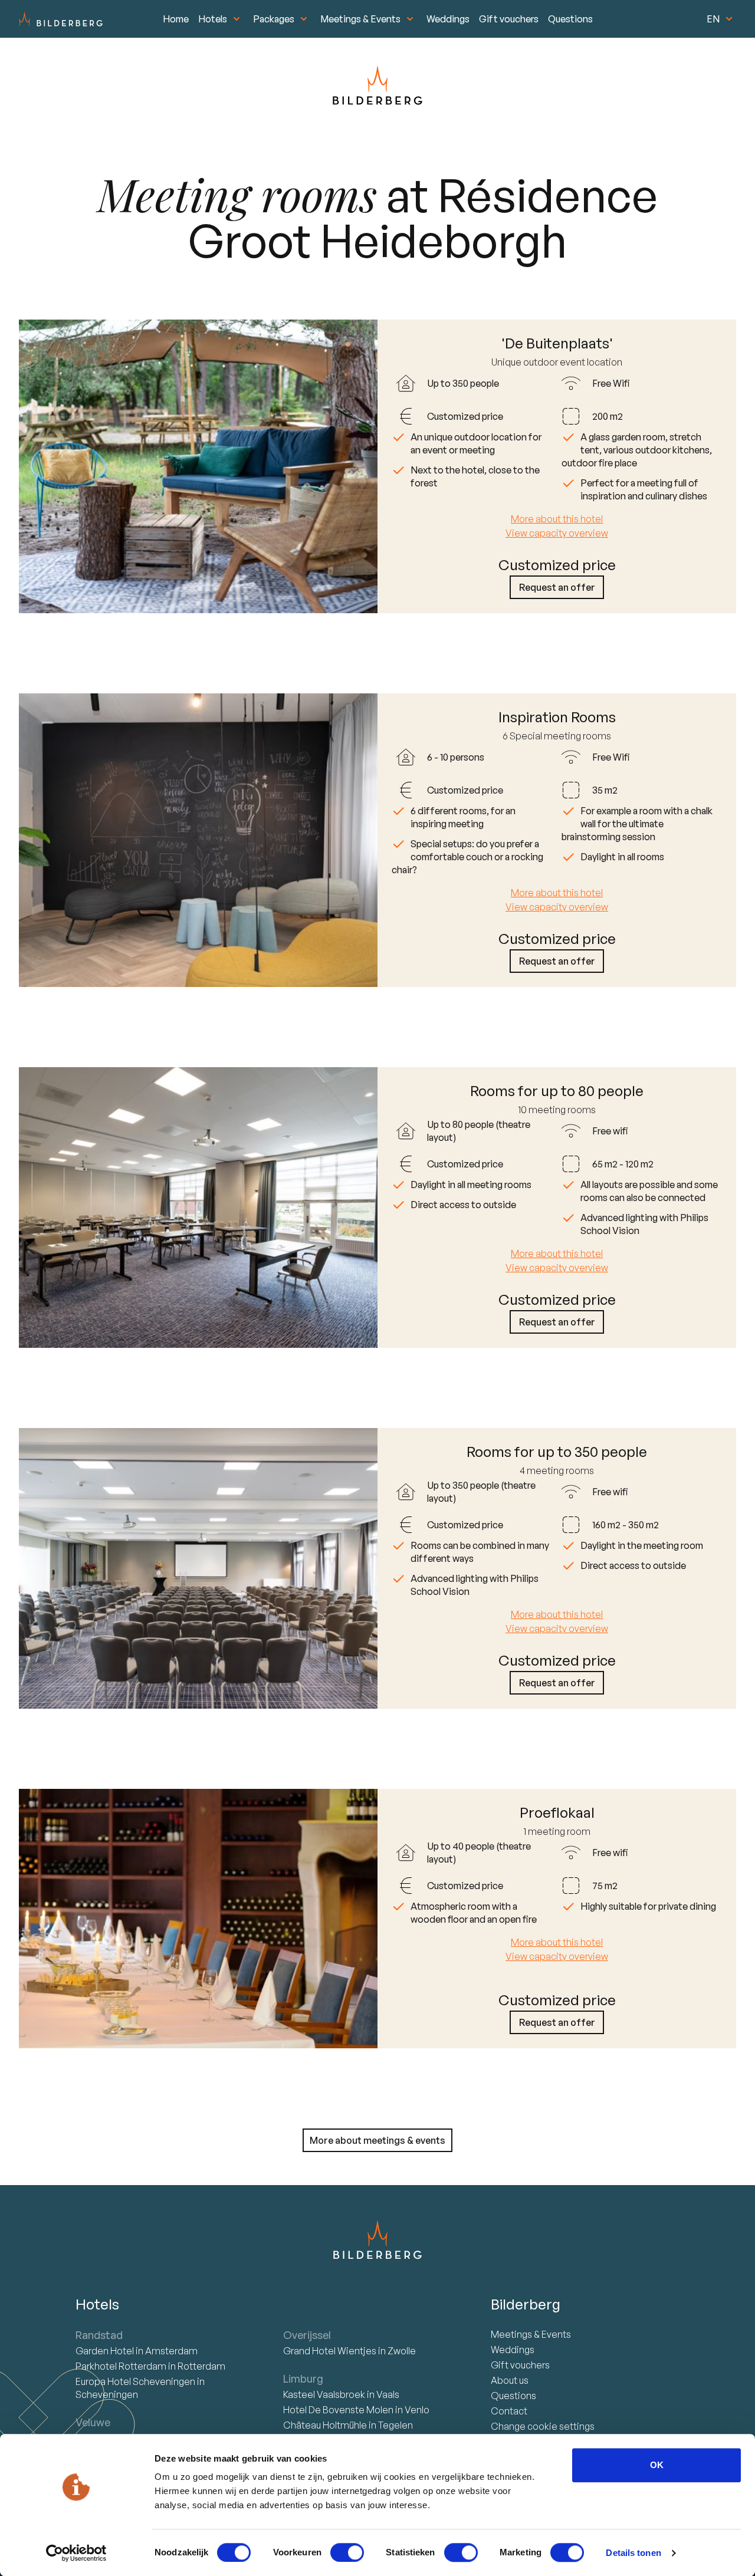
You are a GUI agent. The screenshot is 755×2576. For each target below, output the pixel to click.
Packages (274, 19)
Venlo (417, 2410)
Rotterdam (122, 2366)
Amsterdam (171, 2351)
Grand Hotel (330, 2351)
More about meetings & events (377, 2140)
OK (657, 2465)
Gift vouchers (509, 19)
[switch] (347, 2552)
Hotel (106, 2351)
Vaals (388, 2394)
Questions (570, 19)
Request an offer (557, 587)
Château (325, 2425)
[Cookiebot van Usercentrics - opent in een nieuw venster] (76, 2553)
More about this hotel (557, 519)
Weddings (448, 19)
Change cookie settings (543, 2426)
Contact (509, 2411)
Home (176, 19)
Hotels (213, 19)
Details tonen (633, 2553)
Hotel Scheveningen (136, 2381)
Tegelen (395, 2425)
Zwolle (402, 2351)
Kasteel (324, 2394)
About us (510, 2380)
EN (713, 19)
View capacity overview (557, 533)
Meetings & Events (360, 19)
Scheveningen (107, 2394)
